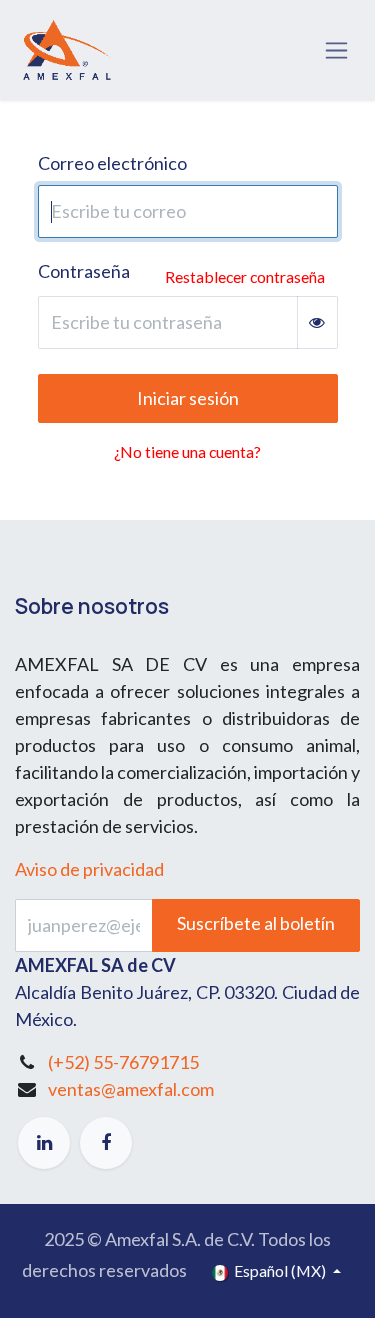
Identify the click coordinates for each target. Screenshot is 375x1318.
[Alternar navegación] (336, 50)
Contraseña (84, 271)
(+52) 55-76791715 (123, 1062)
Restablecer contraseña (245, 276)
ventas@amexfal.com (131, 1089)
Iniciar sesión (188, 398)
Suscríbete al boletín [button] (256, 923)
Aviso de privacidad (89, 869)
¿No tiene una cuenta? (187, 451)
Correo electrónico (112, 163)
